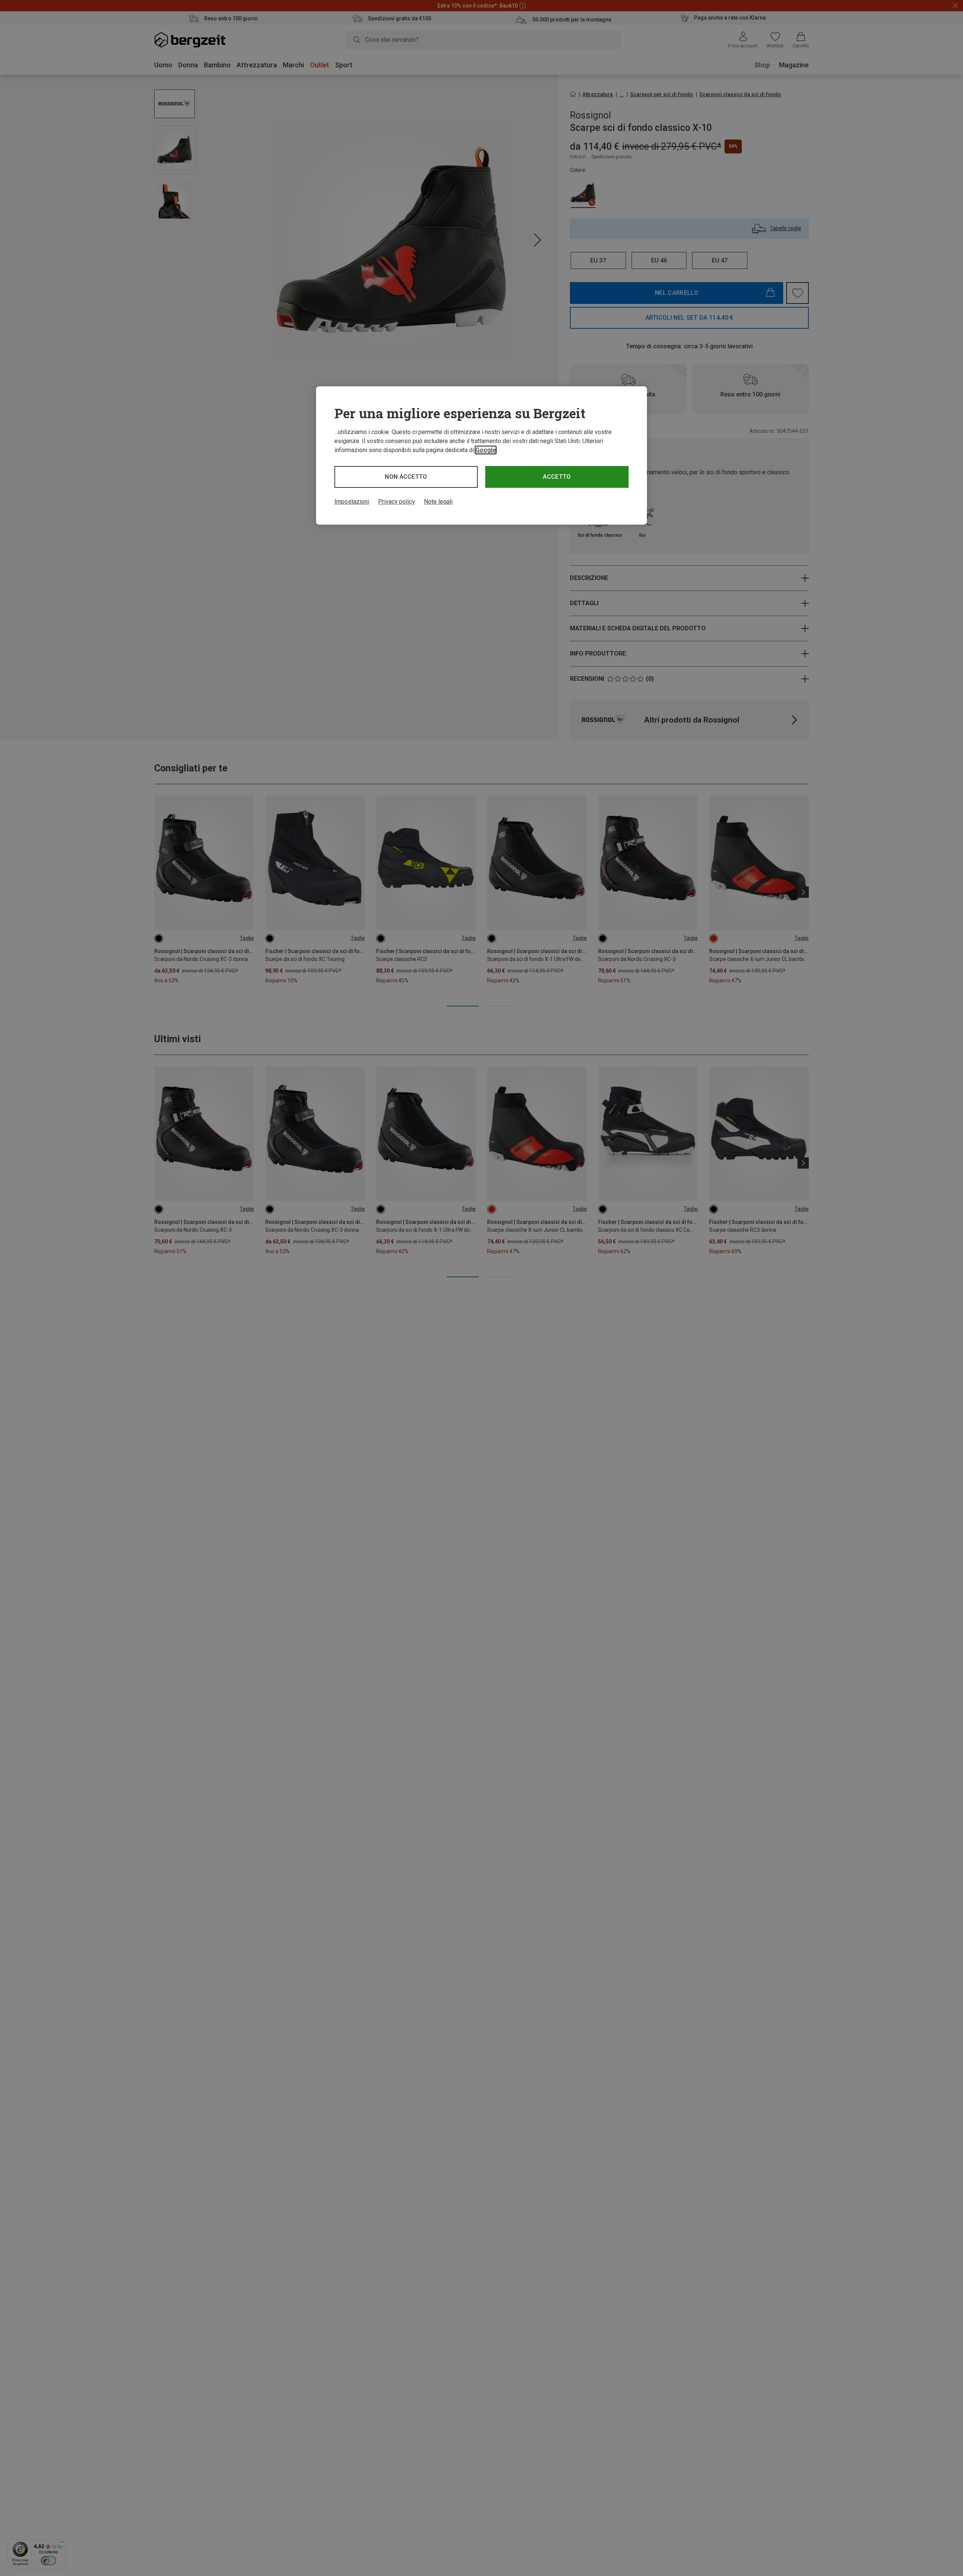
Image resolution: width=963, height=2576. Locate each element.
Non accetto (406, 477)
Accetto (557, 477)
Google (486, 450)
